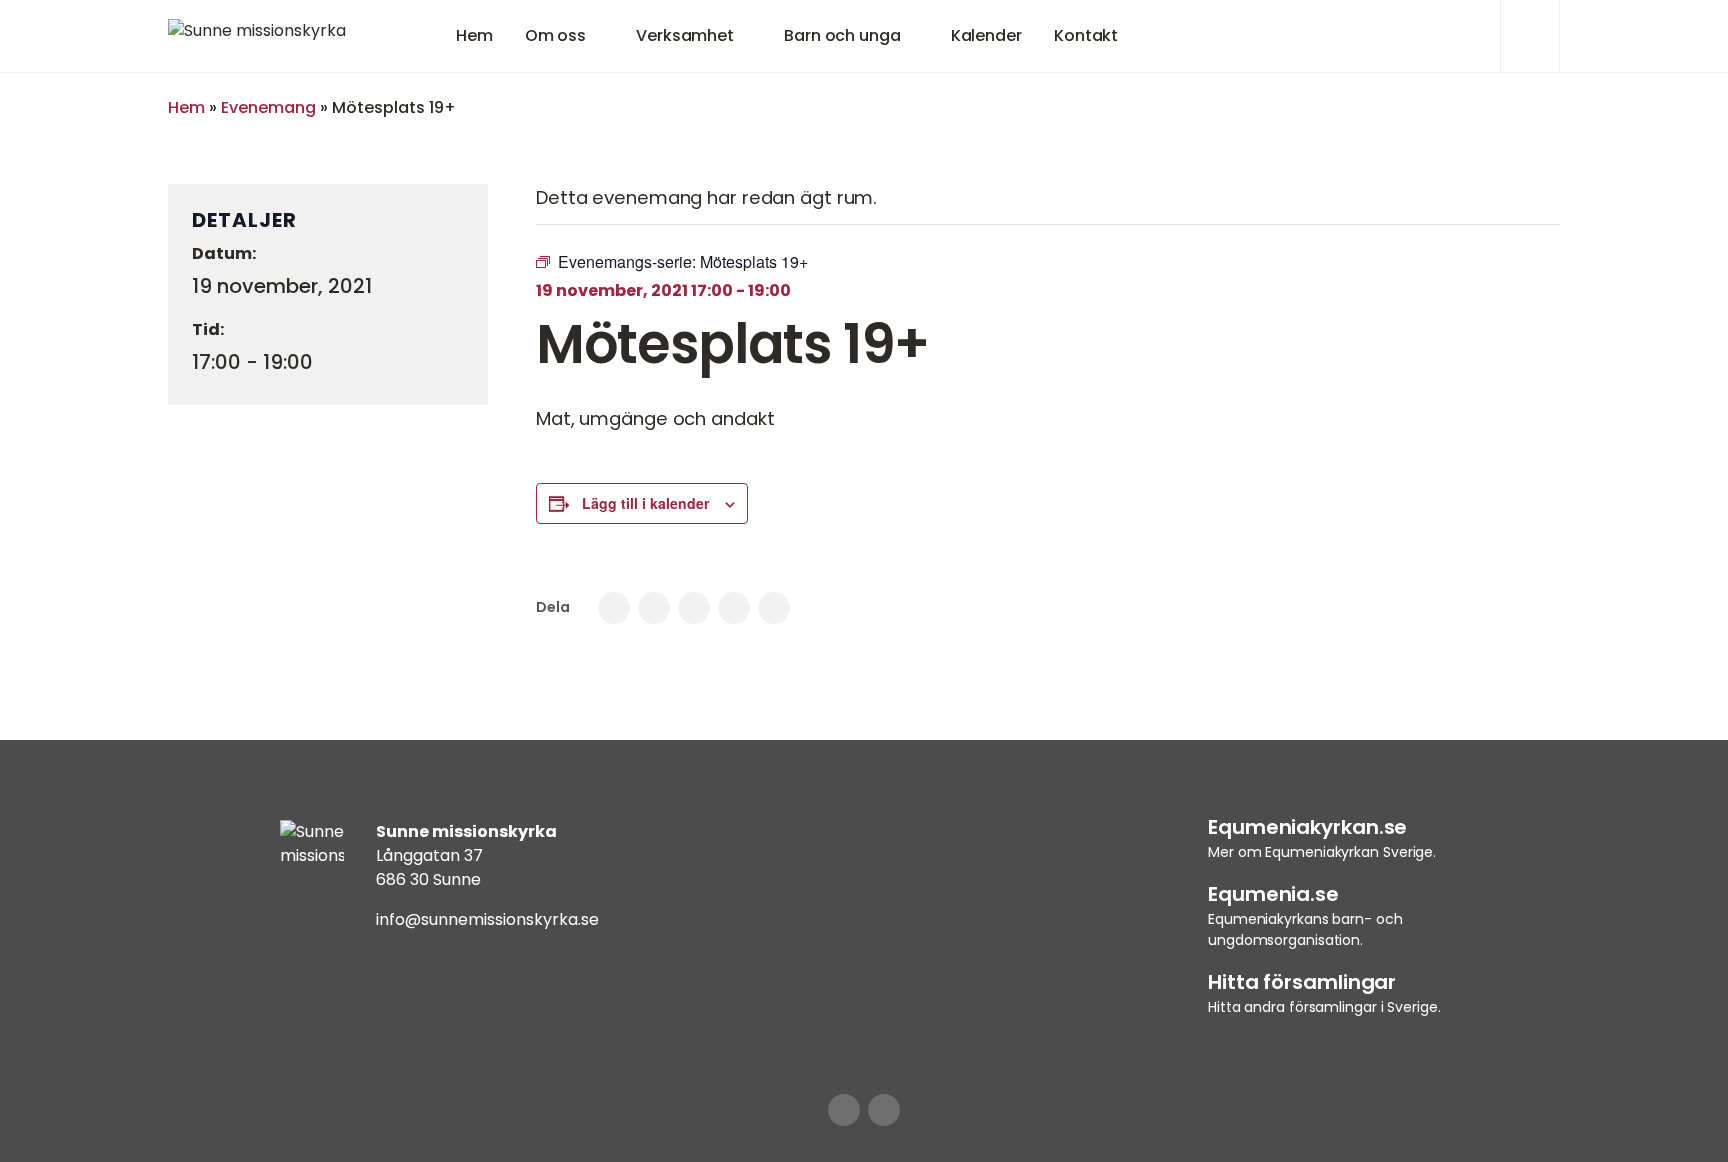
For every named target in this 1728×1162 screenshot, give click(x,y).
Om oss (555, 35)
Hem (474, 35)
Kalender (986, 35)
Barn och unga (842, 35)
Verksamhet (685, 35)
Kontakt (1086, 35)
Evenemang (268, 107)
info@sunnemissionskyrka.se (487, 919)
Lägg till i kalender (645, 503)
